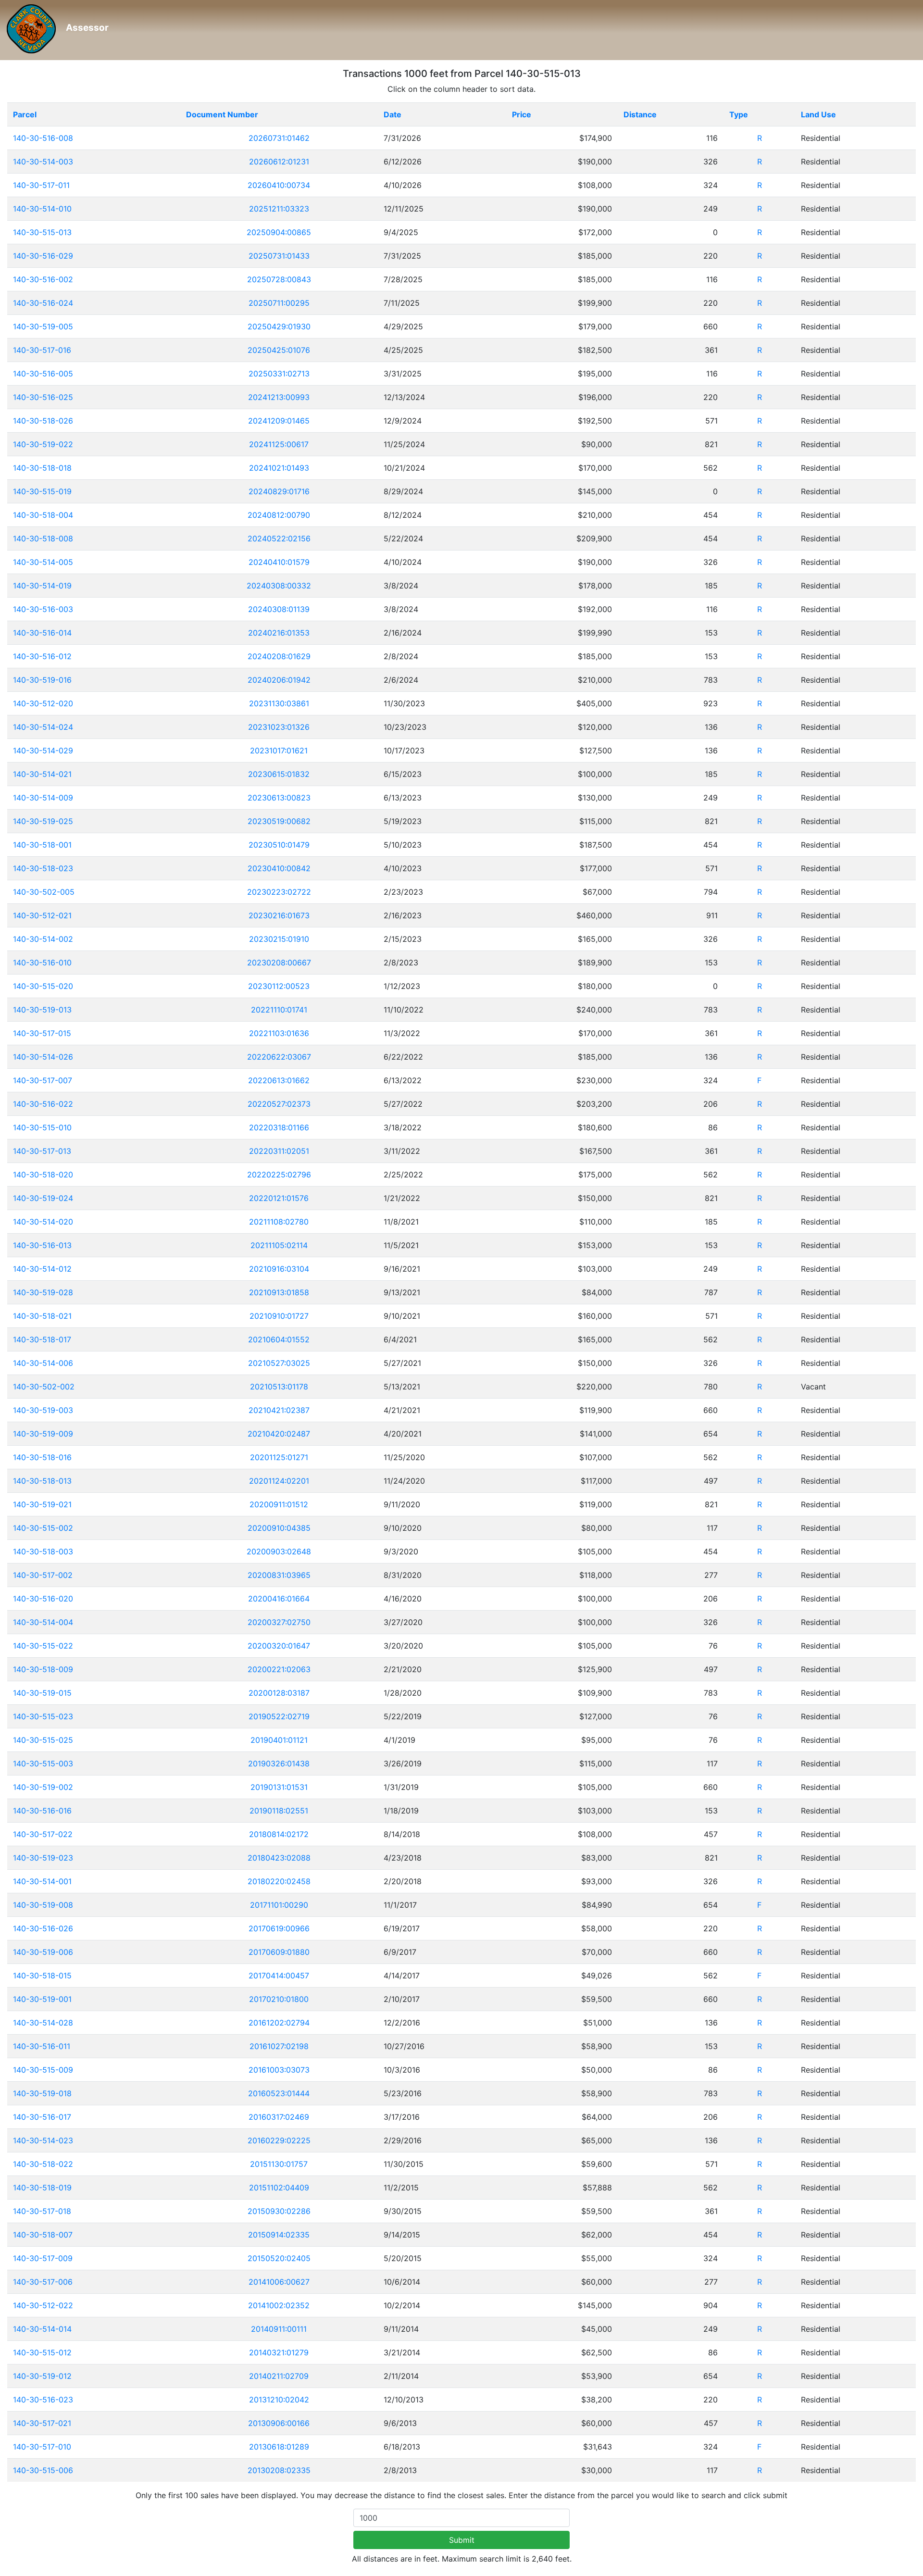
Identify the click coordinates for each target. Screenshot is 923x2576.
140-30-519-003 (43, 1410)
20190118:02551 (279, 1811)
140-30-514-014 (42, 2329)
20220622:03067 (279, 1057)
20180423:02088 (279, 1858)
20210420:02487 (279, 1434)
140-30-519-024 (43, 1198)
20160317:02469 (279, 2117)
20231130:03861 (279, 703)
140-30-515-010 (42, 1127)
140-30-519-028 (43, 1292)
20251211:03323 (279, 209)
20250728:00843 (279, 279)
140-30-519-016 (42, 680)
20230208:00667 (279, 963)
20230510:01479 (279, 845)
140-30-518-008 (43, 538)
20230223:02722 (279, 892)
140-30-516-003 (43, 609)
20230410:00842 (279, 868)
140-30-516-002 (43, 279)
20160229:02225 (279, 2140)
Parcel (25, 114)
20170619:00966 (279, 1928)
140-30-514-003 (43, 162)
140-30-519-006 (43, 1952)
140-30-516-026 (43, 1928)
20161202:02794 (279, 2023)
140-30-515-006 (43, 2470)
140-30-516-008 (43, 138)
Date (393, 114)
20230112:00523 (279, 986)
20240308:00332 (279, 586)
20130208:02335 (279, 2470)
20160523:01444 (279, 2093)
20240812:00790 (279, 515)
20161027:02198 (279, 2046)
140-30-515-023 (43, 1716)
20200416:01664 (279, 1599)
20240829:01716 (279, 491)
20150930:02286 (279, 2211)
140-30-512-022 (43, 2305)
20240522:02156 (279, 538)
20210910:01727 (279, 1316)
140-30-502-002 (44, 1387)
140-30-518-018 (42, 468)
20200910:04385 (279, 1528)
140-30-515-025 (43, 1740)
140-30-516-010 (42, 963)
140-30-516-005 (43, 374)
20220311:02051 (279, 1151)
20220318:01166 (279, 1127)
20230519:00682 (279, 821)
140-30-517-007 (43, 1080)
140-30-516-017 (42, 2117)
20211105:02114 (279, 1245)
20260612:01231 (279, 162)
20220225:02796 (279, 1175)
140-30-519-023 (43, 1858)
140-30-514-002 (43, 939)
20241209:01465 (279, 421)
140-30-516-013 (42, 1245)
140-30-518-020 (43, 1175)
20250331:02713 (279, 374)
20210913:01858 (279, 1292)
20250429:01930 (279, 326)
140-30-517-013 (42, 1151)
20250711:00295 (279, 303)
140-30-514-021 (42, 774)
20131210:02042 (279, 2400)
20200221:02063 (279, 1669)
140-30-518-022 (43, 2164)
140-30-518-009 (43, 1669)
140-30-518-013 (42, 1481)
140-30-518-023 (43, 868)
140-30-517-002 (43, 1575)
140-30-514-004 (43, 1622)
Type (739, 114)
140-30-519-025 (43, 821)
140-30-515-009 (43, 2070)
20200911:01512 (279, 1504)
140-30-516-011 (42, 2046)
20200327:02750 (279, 1622)
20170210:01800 (279, 1999)
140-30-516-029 (43, 256)
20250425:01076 (279, 350)
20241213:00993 (279, 397)
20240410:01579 (279, 562)
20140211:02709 (279, 2376)
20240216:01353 (279, 633)
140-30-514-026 (43, 1057)
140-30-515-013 (42, 232)
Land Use (818, 114)
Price (522, 114)
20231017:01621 (279, 750)
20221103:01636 (279, 1033)
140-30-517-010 (42, 2447)
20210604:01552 (279, 1339)
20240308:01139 (279, 609)
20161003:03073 (279, 2070)
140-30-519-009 (43, 1434)
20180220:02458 (279, 1881)
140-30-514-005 (43, 562)
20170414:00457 (279, 1976)
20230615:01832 (279, 774)
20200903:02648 (279, 1551)
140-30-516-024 (43, 303)
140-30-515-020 (43, 986)
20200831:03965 (279, 1575)
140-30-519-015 (42, 1693)
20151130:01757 (279, 2164)
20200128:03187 (279, 1693)
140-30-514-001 (42, 1881)
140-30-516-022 (43, 1104)
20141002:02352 (279, 2305)
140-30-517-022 (43, 1834)
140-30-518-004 (43, 515)
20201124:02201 (279, 1481)
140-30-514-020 (43, 1222)
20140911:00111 (279, 2329)
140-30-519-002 (43, 1787)
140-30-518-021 (42, 1316)
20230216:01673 (279, 915)
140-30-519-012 (42, 2376)
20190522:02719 (279, 1716)
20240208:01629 (279, 656)
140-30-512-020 (43, 703)
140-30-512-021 (42, 915)
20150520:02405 (279, 2258)
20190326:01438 (279, 1763)
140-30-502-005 (44, 892)
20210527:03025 (279, 1363)
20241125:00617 (279, 444)
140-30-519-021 (42, 1504)
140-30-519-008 (43, 1905)
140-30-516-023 (43, 2400)
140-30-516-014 (42, 633)
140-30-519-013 (42, 1010)
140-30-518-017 (42, 1339)
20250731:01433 (279, 256)
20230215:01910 (279, 939)
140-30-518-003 (43, 1551)
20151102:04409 (279, 2188)
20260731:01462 (279, 138)
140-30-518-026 (43, 421)
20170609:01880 (279, 1952)
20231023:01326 (279, 727)
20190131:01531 (279, 1787)
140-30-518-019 (42, 2188)
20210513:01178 (279, 1387)
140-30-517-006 (43, 2282)
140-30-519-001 (42, 1999)
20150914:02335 (279, 2235)
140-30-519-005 (43, 326)
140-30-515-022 (43, 1646)
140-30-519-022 (43, 444)
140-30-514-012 (42, 1269)
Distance (640, 114)
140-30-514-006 (43, 1363)
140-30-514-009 (43, 798)
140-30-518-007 (43, 2235)
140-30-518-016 (42, 1457)
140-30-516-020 (43, 1599)
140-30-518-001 (42, 845)
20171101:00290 (279, 1905)
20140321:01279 (279, 2352)
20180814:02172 (279, 1834)
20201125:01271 (279, 1457)
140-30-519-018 (42, 2093)
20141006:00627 (279, 2282)
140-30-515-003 (43, 1763)
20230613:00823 (279, 798)
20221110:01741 (279, 1010)
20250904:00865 (279, 232)
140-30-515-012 (42, 2352)
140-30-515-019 (42, 491)
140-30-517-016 (42, 350)
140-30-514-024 (43, 727)
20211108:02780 (279, 1222)
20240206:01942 (279, 680)
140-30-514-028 (43, 2023)
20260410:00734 (279, 185)
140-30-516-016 (42, 1811)
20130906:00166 (279, 2423)
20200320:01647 (279, 1646)
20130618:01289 (279, 2447)
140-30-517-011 (41, 185)
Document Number (222, 114)
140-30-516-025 (43, 397)
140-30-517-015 (42, 1033)
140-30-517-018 (42, 2211)
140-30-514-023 (43, 2140)
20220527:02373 (279, 1104)
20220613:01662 (279, 1080)
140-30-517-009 (43, 2258)
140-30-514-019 (42, 586)
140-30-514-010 (42, 209)
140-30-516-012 (42, 656)
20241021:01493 (279, 468)
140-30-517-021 (42, 2423)
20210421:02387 (279, 1410)
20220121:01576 (279, 1198)
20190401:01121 (279, 1740)
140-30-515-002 (43, 1528)
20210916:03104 (279, 1269)
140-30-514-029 (43, 750)
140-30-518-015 (42, 1976)
